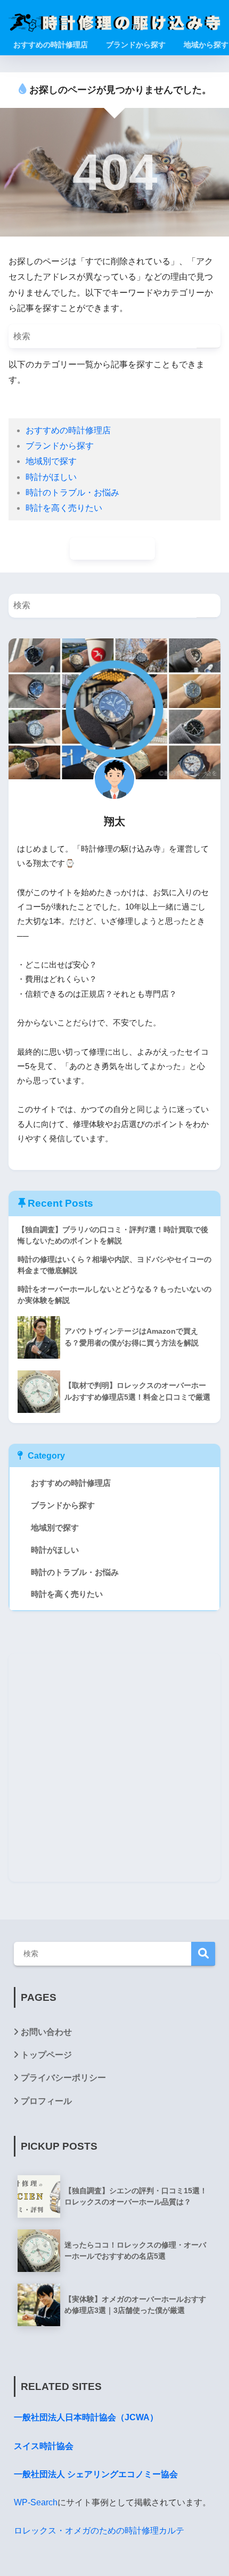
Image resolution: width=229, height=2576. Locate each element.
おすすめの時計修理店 (68, 430)
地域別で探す (51, 461)
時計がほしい (51, 477)
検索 (203, 1954)
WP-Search (36, 2502)
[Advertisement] (114, 1767)
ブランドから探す (60, 446)
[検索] (208, 336)
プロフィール (46, 2101)
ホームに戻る (117, 548)
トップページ (46, 2055)
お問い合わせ (46, 2032)
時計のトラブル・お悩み (72, 493)
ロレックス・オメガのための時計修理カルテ (99, 2531)
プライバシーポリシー (63, 2078)
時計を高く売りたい (64, 508)
